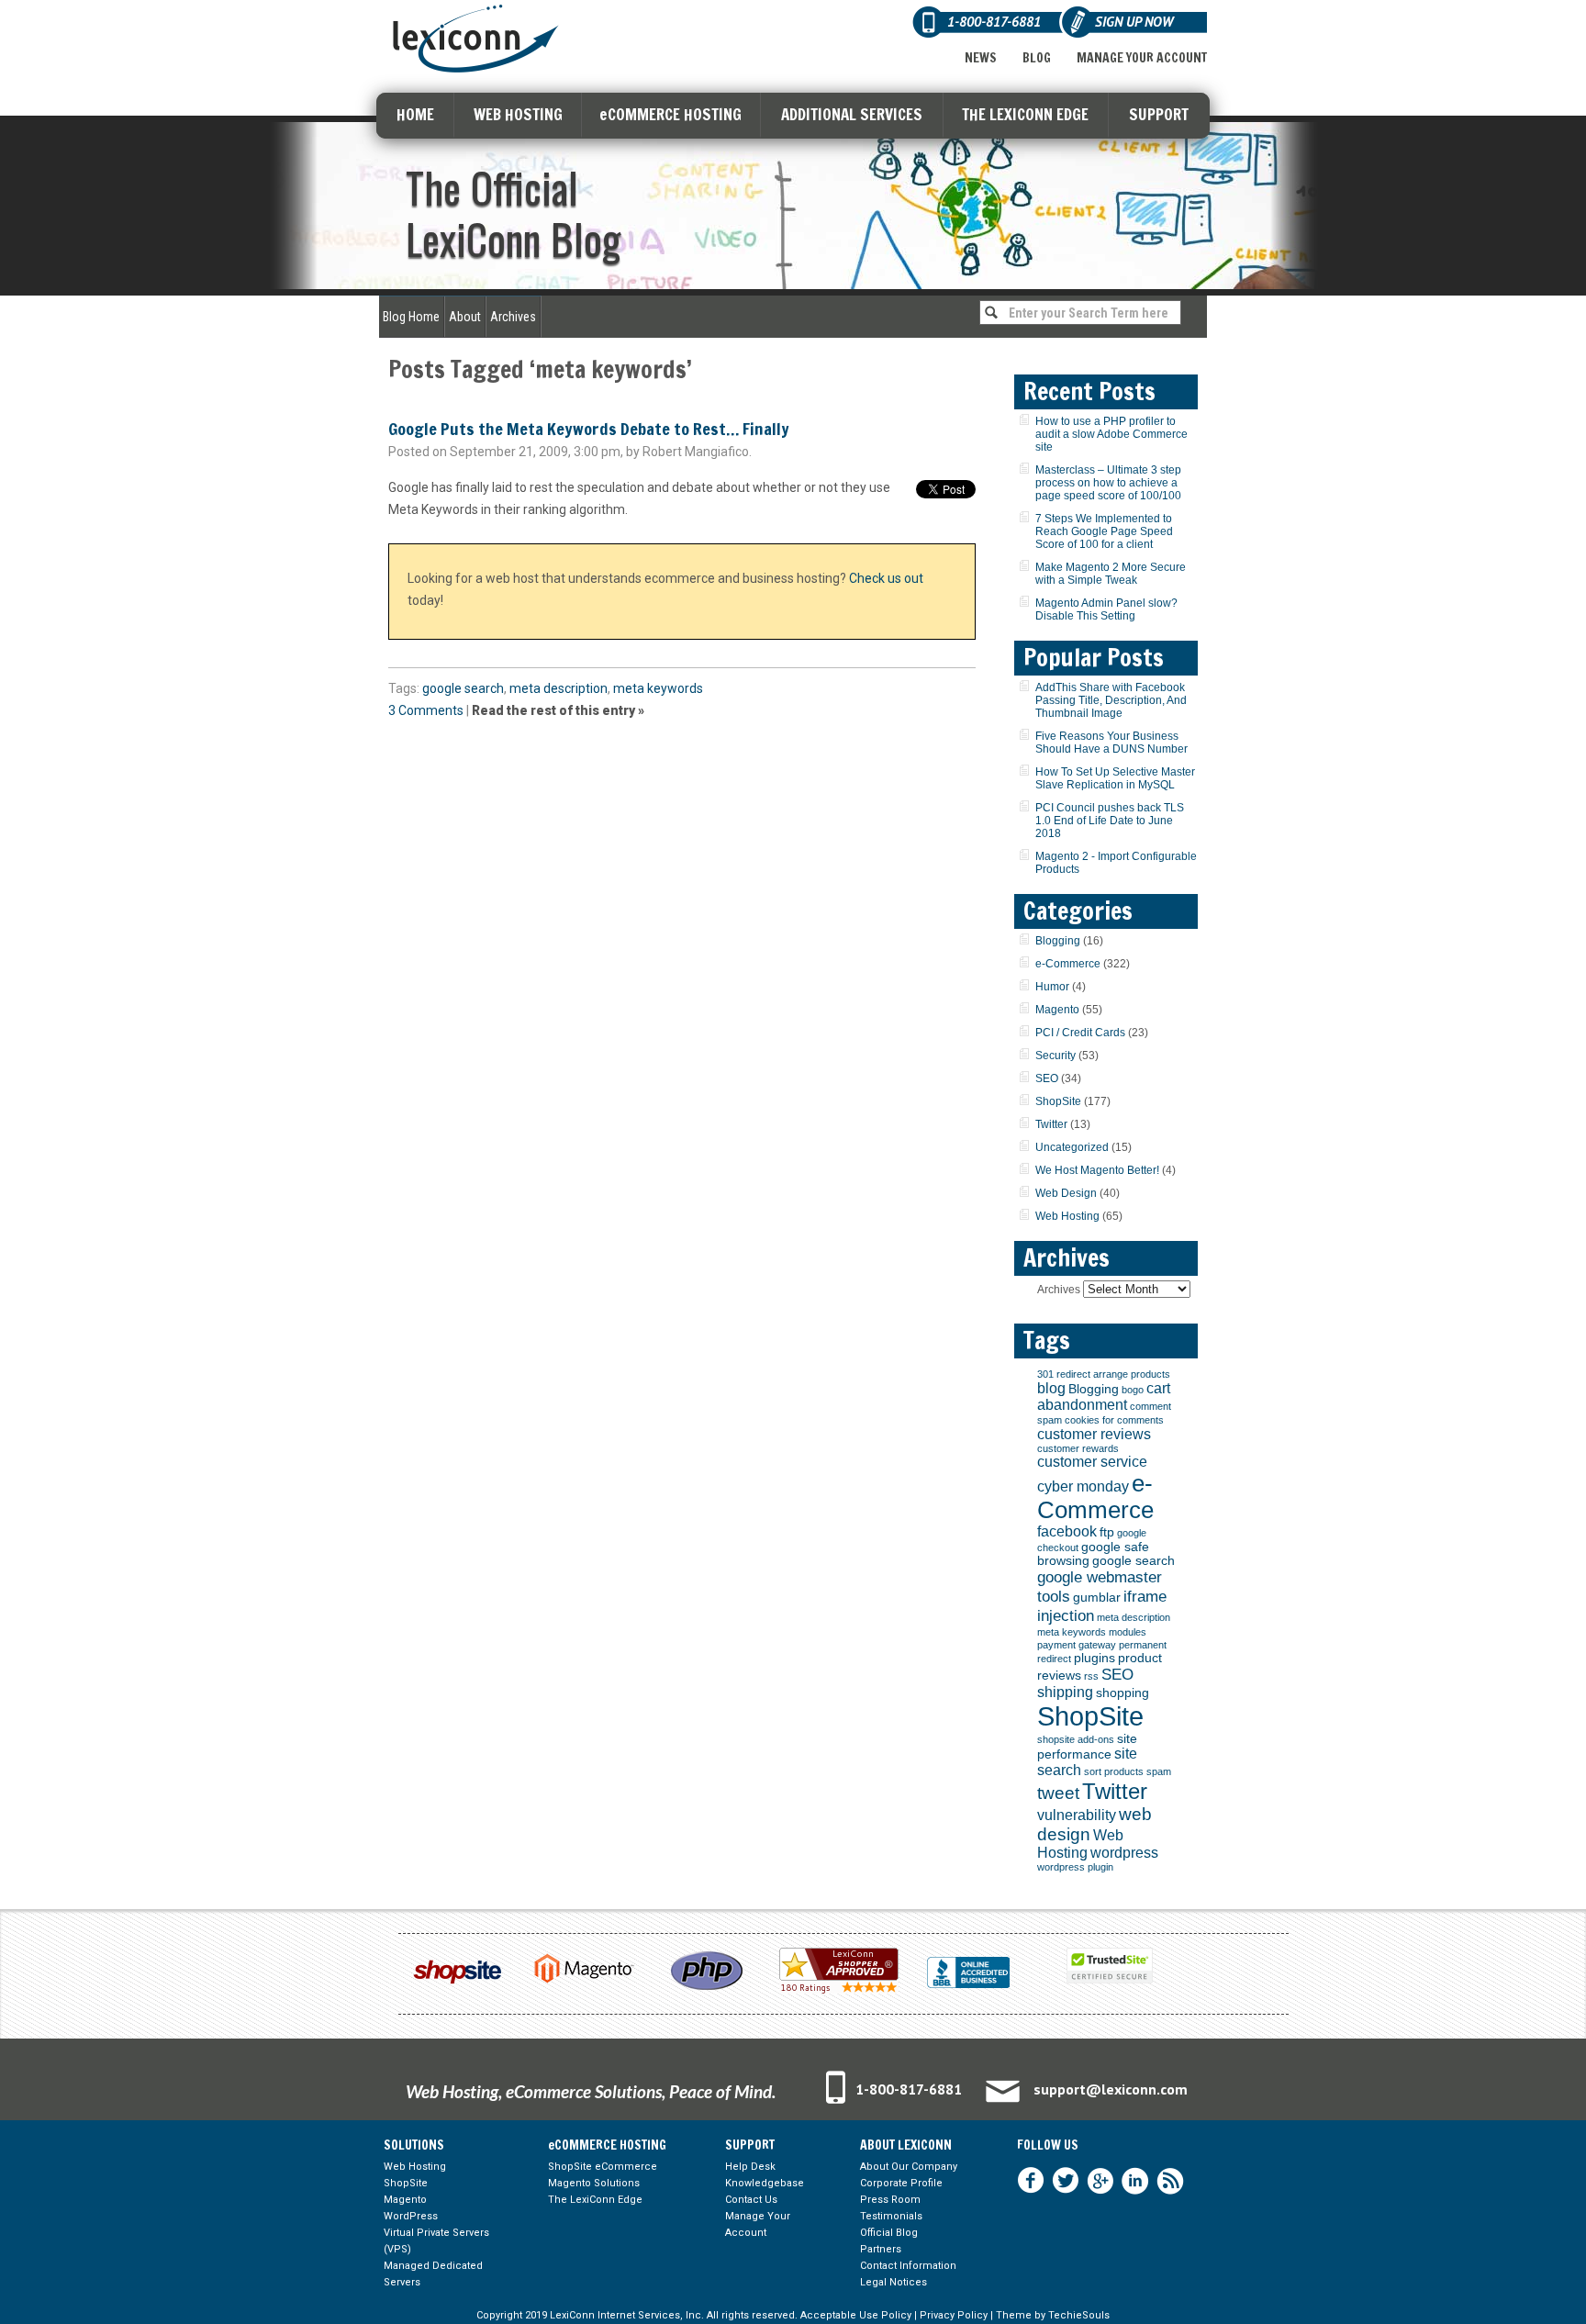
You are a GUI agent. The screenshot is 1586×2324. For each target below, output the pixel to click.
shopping (1122, 1693)
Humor (1052, 987)
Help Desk (750, 2167)
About (465, 317)
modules (1128, 1632)
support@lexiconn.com (1111, 2089)
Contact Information (908, 2266)
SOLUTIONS (414, 2145)
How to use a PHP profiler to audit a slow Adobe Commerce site (1111, 434)
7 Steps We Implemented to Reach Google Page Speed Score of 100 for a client (1104, 531)
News (981, 58)
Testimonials (891, 2216)
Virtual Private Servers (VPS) (436, 2241)
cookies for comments (1114, 1420)
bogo (1133, 1390)
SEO (1047, 1078)
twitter (1066, 2181)
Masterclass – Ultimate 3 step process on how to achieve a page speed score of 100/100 (1108, 483)
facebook (1067, 1531)
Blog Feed (1170, 2181)
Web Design (1066, 1193)
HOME (415, 114)
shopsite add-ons (1076, 1739)
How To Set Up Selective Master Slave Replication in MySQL (1115, 778)
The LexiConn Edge (595, 2200)
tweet (1058, 1793)
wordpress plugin (1075, 1867)
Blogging (1058, 941)
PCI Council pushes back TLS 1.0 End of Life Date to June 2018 (1110, 821)
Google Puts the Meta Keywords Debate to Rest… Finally (589, 429)
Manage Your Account (1142, 58)
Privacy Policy (954, 2315)
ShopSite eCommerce (603, 2167)
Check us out (886, 578)
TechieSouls (1079, 2315)
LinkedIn (1135, 2181)
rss (1091, 1676)
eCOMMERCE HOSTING (670, 114)
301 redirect (1064, 1374)
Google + (1100, 2181)
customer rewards (1078, 1448)
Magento (1057, 1010)
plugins (1095, 1658)
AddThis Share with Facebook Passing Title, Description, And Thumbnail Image (1111, 700)
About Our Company (909, 2167)
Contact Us (751, 2200)
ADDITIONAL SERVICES (852, 114)
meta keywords (658, 688)
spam (1159, 1771)
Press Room (890, 2200)
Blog (1037, 58)
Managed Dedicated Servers (433, 2274)
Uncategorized (1072, 1147)
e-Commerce (1068, 964)
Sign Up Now (1134, 22)
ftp (1107, 1532)
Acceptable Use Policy (856, 2315)
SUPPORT (1159, 114)
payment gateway (1077, 1645)
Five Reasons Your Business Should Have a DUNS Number (1111, 743)
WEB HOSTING (518, 114)
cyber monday (1083, 1486)
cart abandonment (1104, 1397)
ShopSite (1058, 1101)
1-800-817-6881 (909, 2089)
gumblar (1097, 1598)
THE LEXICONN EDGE (1025, 114)
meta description (558, 688)
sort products (1114, 1771)
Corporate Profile (901, 2183)
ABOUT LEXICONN (906, 2145)
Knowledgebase (765, 2183)
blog (1051, 1388)
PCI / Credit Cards (1080, 1033)
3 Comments (426, 710)
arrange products (1132, 1374)
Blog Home (411, 317)
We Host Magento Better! (1097, 1170)
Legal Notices (894, 2282)
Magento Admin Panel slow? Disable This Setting (1106, 609)
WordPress (411, 2216)
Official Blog (889, 2233)
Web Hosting (1067, 1216)
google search (463, 688)
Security (1055, 1056)
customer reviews (1094, 1434)
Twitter (1051, 1124)
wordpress (1124, 1853)
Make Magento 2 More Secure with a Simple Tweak (1111, 574)
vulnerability (1077, 1815)
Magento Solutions (594, 2183)
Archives (513, 317)
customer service (1092, 1462)
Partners (881, 2249)
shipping (1065, 1692)
